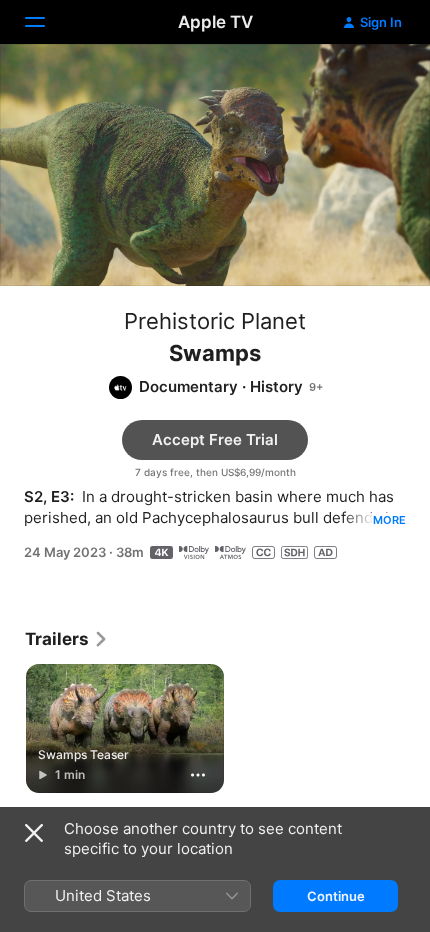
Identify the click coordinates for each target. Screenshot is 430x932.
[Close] (34, 833)
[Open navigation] (47, 22)
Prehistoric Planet (215, 321)
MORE (389, 520)
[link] (67, 639)
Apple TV (215, 22)
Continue (336, 896)
